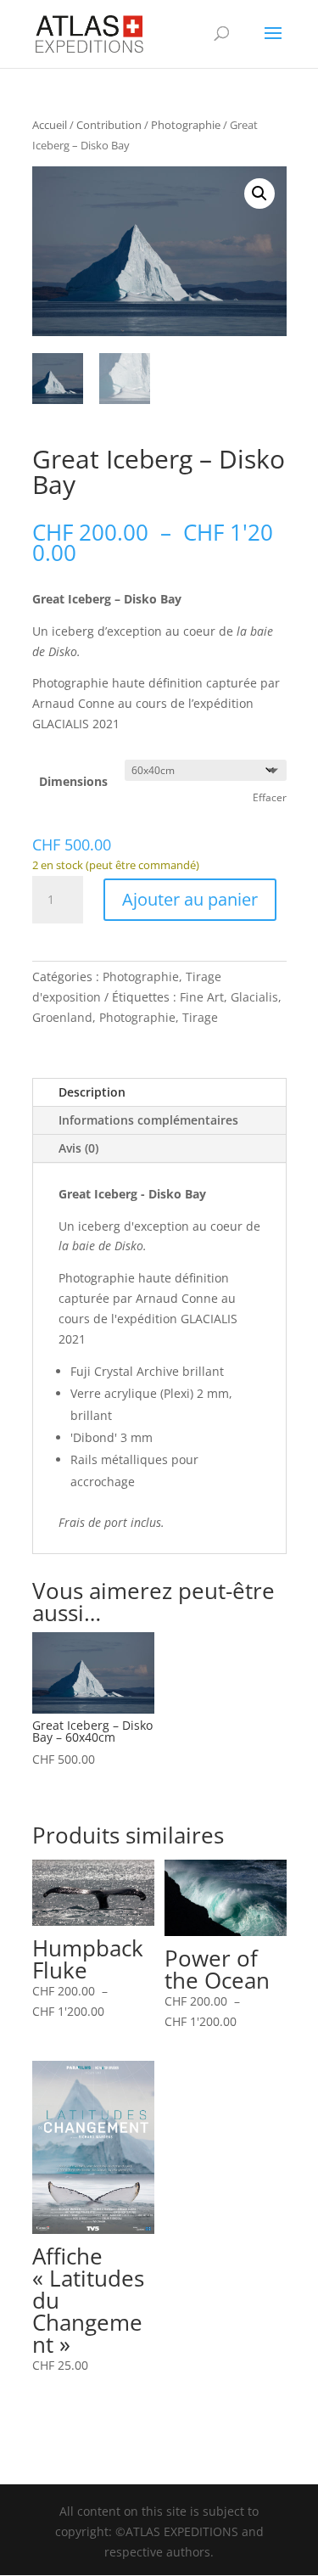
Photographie (186, 125)
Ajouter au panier (190, 899)
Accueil (50, 125)
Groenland (62, 1017)
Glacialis (254, 997)
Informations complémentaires (148, 1120)
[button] (259, 194)
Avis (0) (78, 1148)
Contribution (109, 125)
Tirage (200, 1017)
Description (92, 1092)
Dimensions (73, 781)
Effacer (270, 797)
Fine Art (202, 997)
